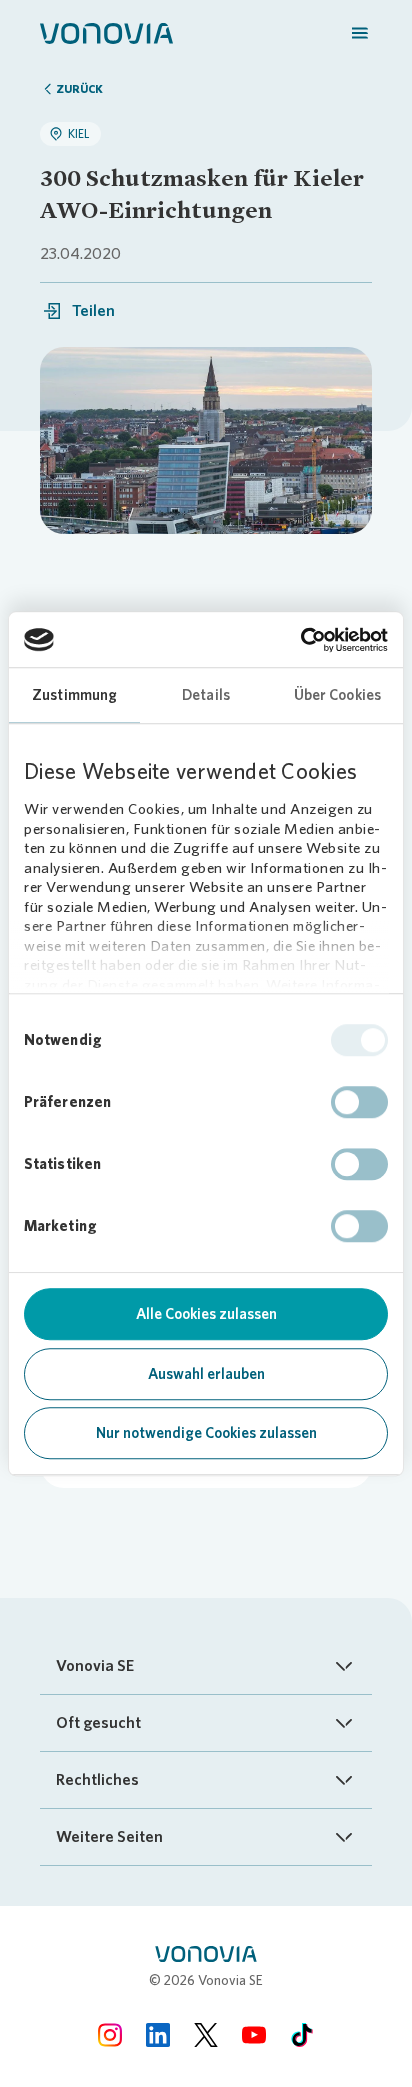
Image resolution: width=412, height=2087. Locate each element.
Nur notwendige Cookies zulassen (206, 1433)
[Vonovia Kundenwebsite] (106, 32)
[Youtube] (254, 2034)
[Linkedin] (158, 2034)
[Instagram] (110, 2034)
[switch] (359, 1102)
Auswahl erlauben (206, 1374)
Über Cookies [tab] (337, 695)
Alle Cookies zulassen (206, 1314)
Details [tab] (206, 695)
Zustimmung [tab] (74, 695)
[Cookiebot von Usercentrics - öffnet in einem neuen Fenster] (300, 640)
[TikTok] (302, 2034)
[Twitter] (206, 2034)
